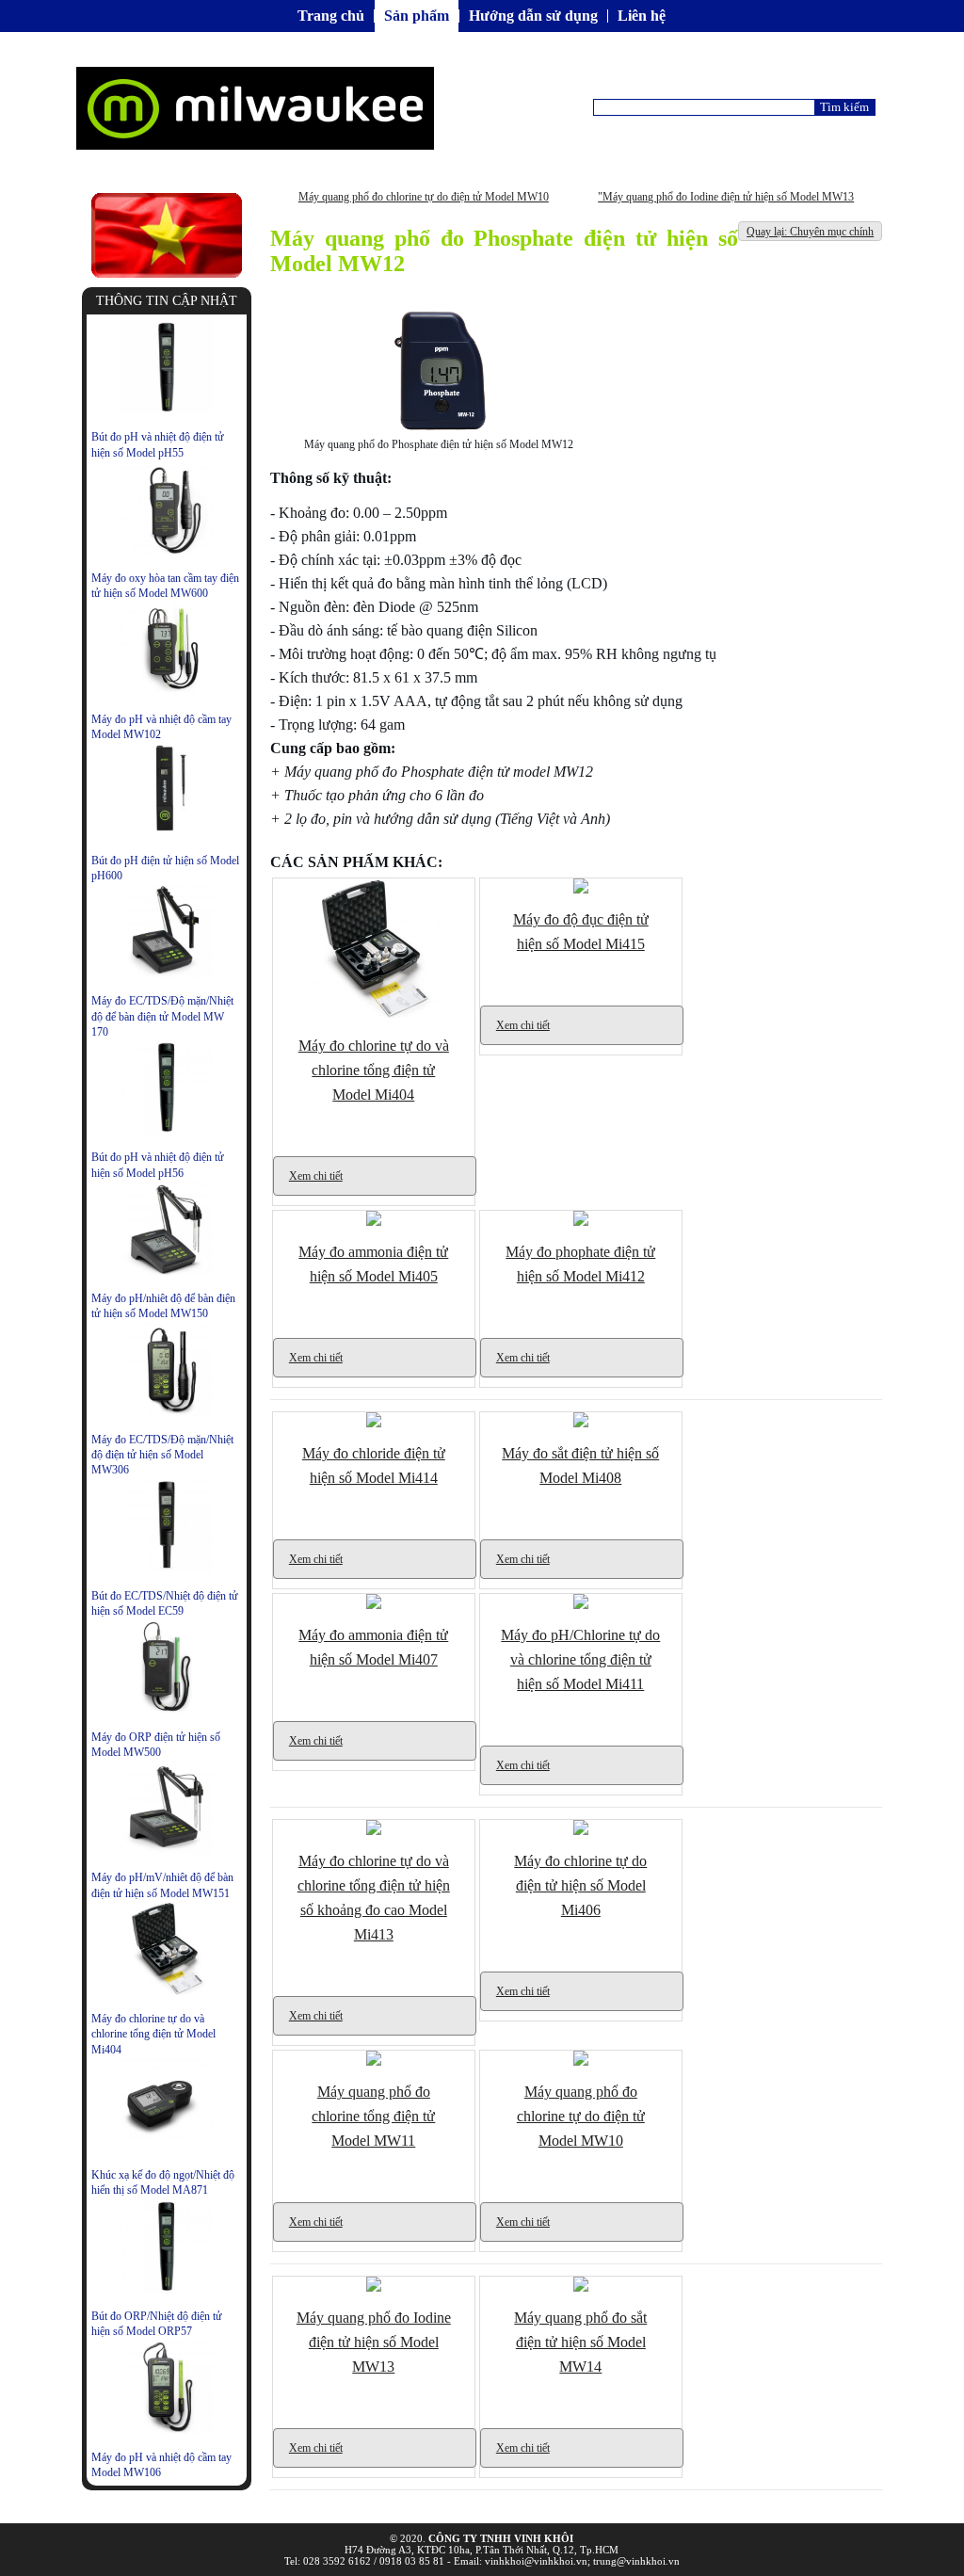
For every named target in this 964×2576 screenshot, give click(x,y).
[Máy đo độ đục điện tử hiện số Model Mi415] (581, 890)
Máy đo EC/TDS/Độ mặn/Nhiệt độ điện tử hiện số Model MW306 (162, 1455)
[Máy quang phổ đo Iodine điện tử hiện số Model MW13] (374, 2288)
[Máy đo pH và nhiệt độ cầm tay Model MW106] (167, 2430)
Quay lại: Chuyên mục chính (810, 232)
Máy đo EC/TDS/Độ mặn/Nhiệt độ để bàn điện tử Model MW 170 (162, 1016)
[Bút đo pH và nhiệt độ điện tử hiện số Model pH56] (167, 1131)
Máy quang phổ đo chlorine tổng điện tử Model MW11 (373, 2116)
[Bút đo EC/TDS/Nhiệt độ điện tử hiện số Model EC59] (167, 1570)
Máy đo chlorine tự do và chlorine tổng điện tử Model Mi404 (153, 2034)
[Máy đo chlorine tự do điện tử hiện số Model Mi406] (581, 1831)
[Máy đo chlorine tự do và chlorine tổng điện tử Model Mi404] (167, 1992)
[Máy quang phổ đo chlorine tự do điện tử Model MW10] (581, 2062)
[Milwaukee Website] (167, 274)
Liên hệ (642, 16)
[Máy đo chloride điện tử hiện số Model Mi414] (374, 1424)
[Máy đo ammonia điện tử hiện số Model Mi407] (374, 1605)
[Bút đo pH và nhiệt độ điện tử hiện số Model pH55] (167, 411)
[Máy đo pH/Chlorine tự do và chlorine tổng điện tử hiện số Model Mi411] (581, 1605)
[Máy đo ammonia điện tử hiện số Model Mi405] (374, 1222)
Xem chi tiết (316, 1176)
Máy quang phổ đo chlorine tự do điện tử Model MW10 (424, 197)
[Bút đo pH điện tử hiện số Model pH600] (167, 833)
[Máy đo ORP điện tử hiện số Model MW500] (167, 1710)
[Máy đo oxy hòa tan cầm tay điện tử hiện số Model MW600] (167, 552)
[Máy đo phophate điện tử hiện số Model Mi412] (581, 1222)
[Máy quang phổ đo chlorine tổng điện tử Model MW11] (374, 2062)
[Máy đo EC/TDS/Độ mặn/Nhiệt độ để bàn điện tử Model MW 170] (167, 974)
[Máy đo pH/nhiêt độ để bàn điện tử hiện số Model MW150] (167, 1272)
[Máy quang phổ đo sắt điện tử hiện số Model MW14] (581, 2288)
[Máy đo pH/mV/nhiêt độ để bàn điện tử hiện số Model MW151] (167, 1851)
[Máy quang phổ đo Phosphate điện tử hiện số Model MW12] (438, 434)
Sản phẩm (417, 16)
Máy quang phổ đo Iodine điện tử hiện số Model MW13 (374, 2342)
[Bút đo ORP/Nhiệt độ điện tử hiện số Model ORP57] (167, 2290)
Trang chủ (331, 16)
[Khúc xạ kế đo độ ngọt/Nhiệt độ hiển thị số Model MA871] (167, 2149)
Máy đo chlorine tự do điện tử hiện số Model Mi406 (580, 1885)
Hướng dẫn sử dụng (533, 16)
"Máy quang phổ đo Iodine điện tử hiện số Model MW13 (726, 197)
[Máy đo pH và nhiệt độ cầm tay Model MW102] (167, 693)
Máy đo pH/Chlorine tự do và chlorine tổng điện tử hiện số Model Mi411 (580, 1659)
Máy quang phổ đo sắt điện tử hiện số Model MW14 (580, 2342)
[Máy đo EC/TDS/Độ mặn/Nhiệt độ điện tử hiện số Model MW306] (167, 1413)
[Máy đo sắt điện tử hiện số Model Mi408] (581, 1424)
